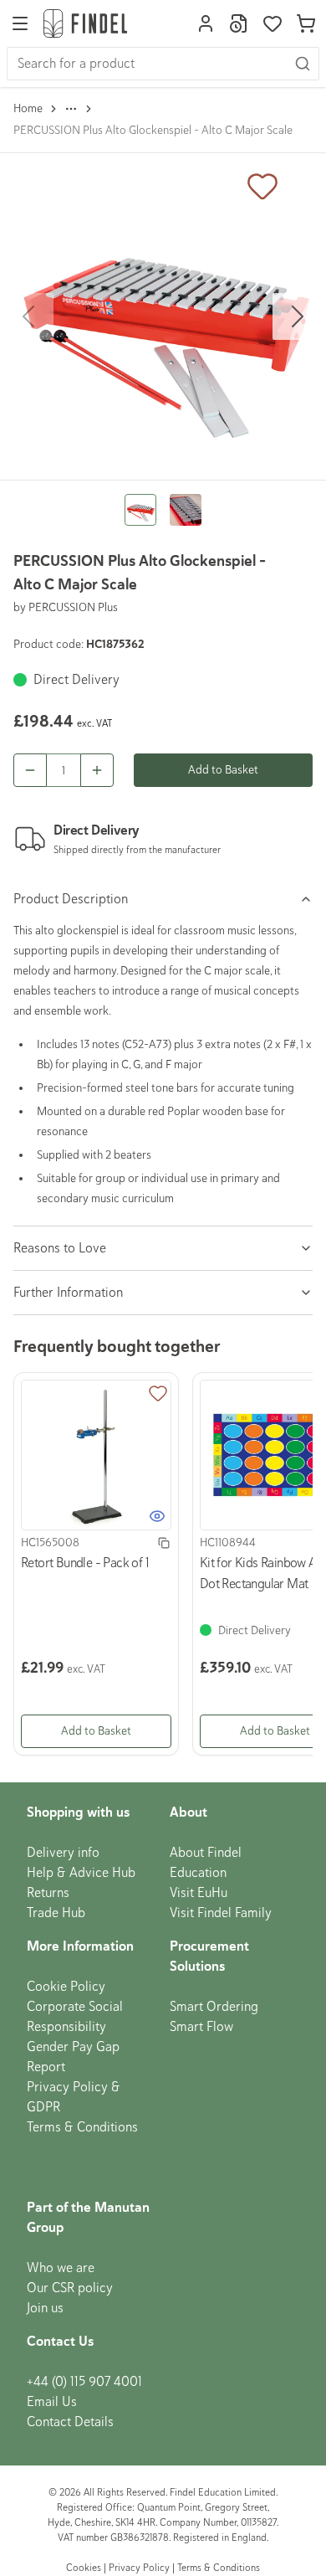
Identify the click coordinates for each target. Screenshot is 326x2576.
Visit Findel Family (221, 1913)
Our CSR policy (70, 2288)
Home (28, 108)
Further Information (68, 1293)
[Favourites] (273, 23)
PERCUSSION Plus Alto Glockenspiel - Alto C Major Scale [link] (153, 130)
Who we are (61, 2268)
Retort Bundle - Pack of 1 (85, 1563)
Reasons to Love (60, 1248)
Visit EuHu (199, 1893)
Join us (45, 2308)
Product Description (71, 899)
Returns (48, 1893)
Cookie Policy (66, 1987)
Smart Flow (201, 2027)
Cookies (85, 2568)
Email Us (52, 2402)
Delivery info (63, 1853)
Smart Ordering (214, 2007)
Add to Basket (223, 770)
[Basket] (306, 23)
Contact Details (70, 2422)
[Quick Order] (239, 23)
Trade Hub (56, 1913)
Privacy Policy (139, 2568)
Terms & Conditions (82, 2127)
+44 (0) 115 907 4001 (84, 2382)
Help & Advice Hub (81, 1873)
